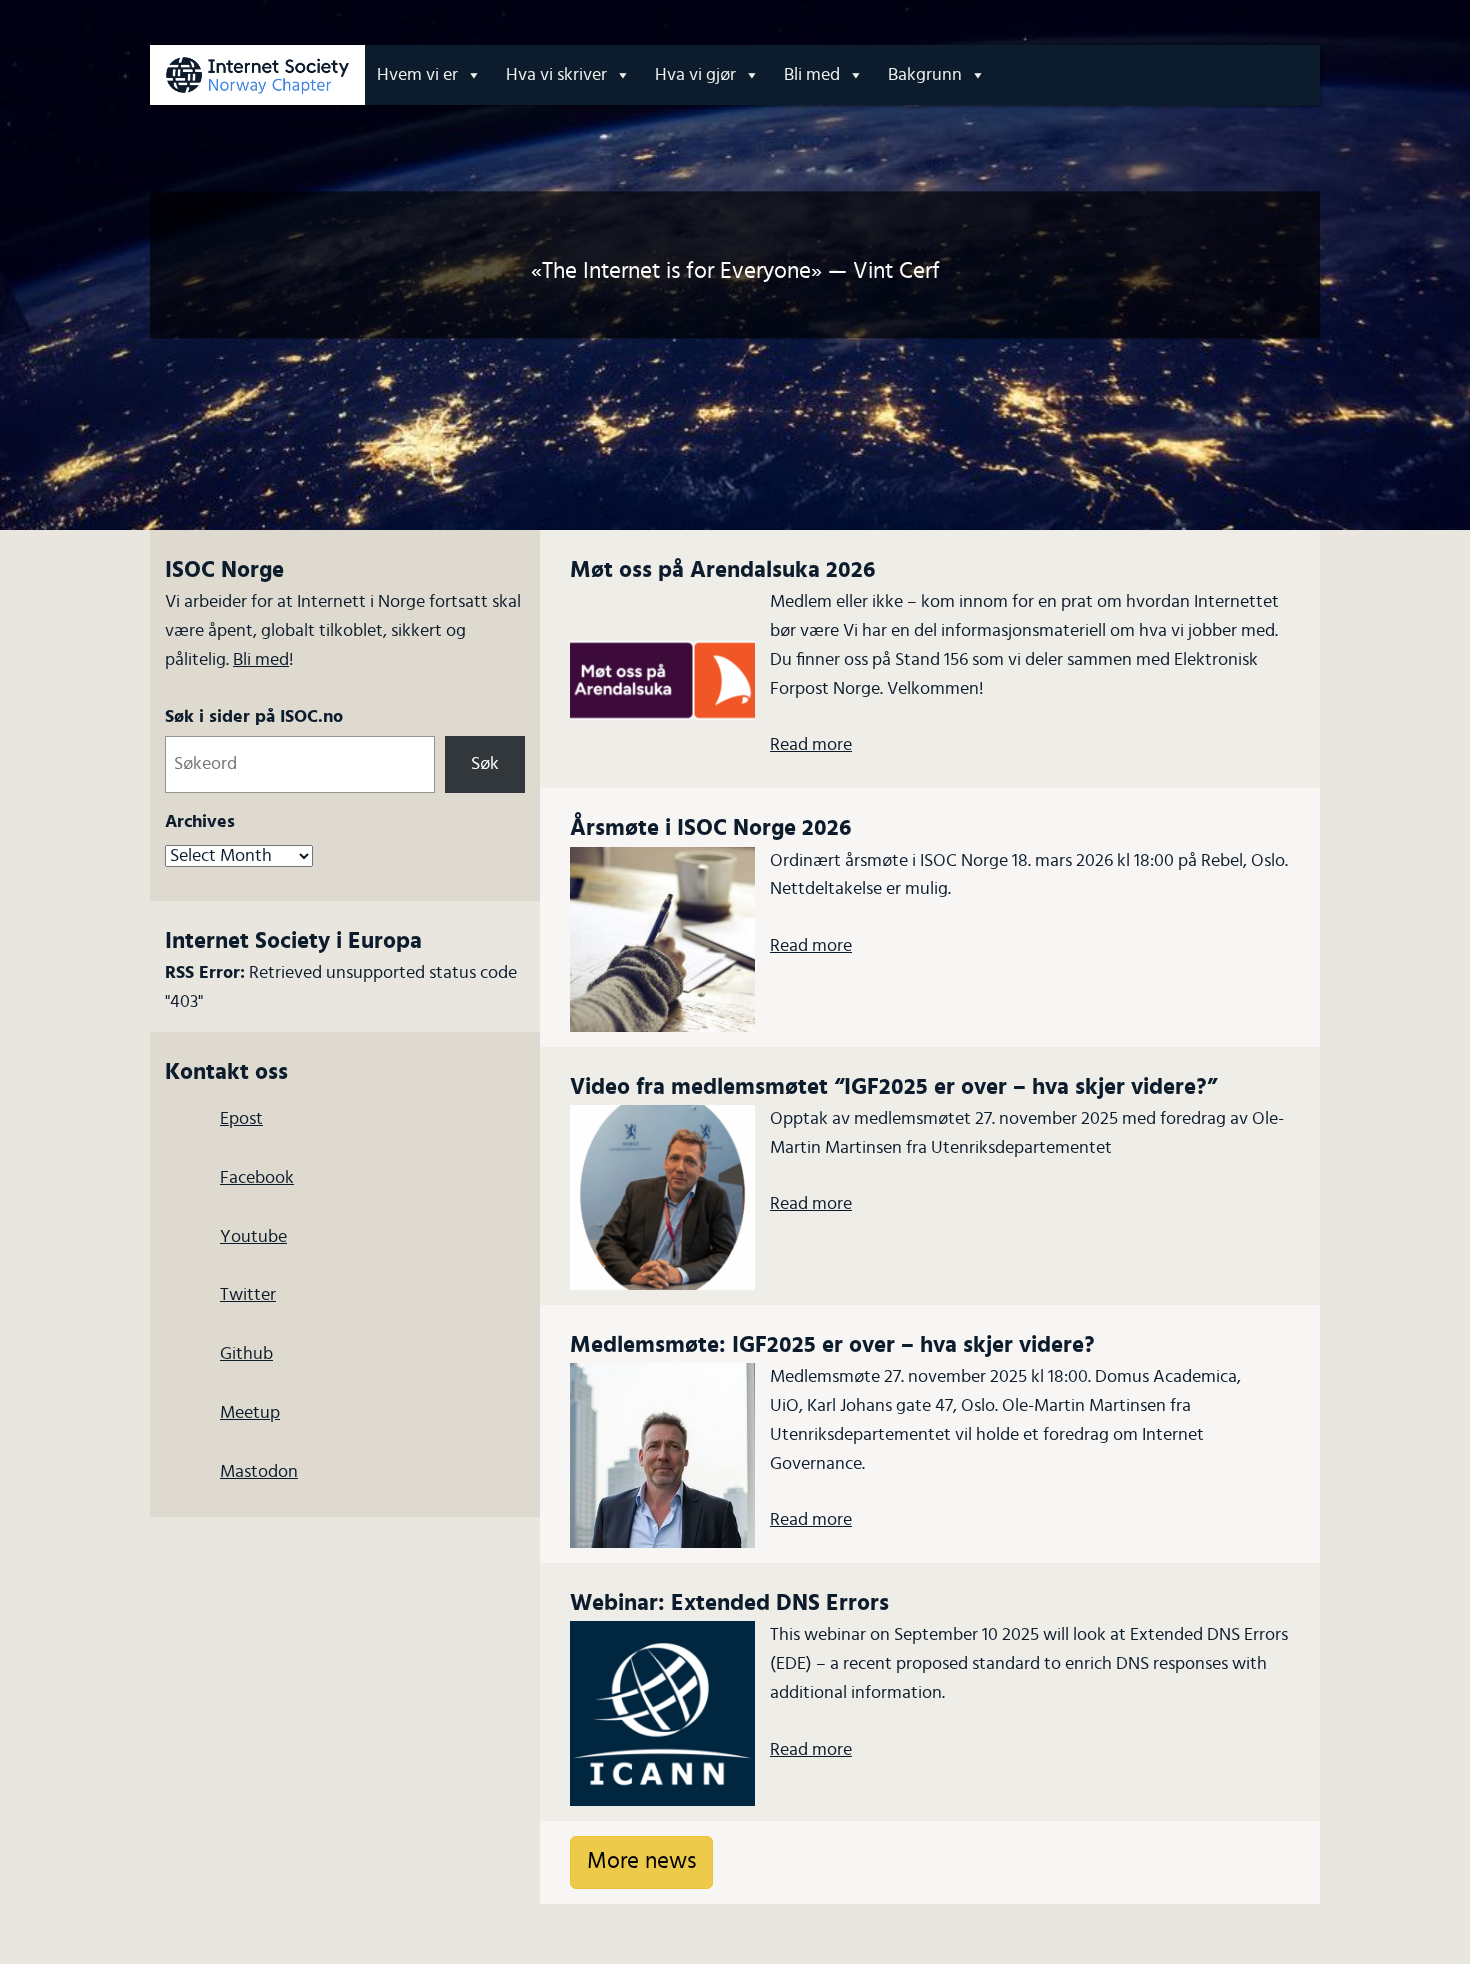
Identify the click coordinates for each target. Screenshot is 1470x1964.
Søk (485, 764)
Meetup (250, 1413)
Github (246, 1354)
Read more (811, 745)
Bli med (812, 75)
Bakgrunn (925, 75)
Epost (241, 1119)
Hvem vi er (417, 75)
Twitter (248, 1295)
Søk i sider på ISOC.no (254, 717)
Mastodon (259, 1472)
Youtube (253, 1237)
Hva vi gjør (695, 75)
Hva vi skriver (556, 75)
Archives (200, 822)
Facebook (257, 1178)
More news (641, 1861)
